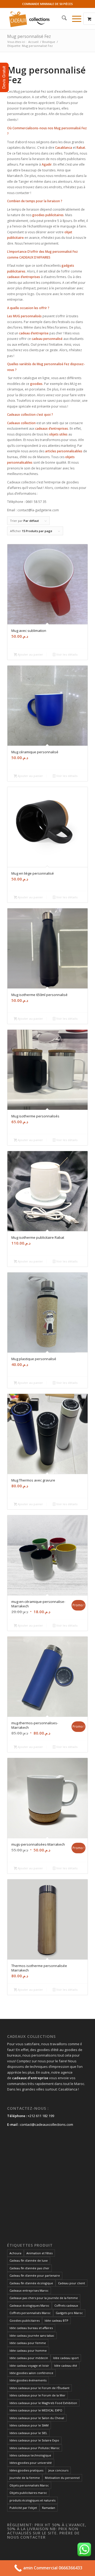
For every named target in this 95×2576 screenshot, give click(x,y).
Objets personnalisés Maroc (29, 2485)
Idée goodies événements (28, 2380)
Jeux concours (58, 2470)
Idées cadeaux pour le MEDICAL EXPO (36, 2410)
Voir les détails (66, 654)
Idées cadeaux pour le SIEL (28, 2433)
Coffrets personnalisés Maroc (30, 2313)
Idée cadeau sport (66, 2358)
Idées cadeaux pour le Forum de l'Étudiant (39, 2388)
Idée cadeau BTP (56, 2320)
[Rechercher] (62, 19)
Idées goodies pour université (31, 2463)
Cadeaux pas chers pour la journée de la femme (44, 2298)
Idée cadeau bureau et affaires (31, 2328)
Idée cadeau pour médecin (29, 2358)
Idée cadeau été (66, 2366)
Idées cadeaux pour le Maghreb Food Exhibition (43, 2403)
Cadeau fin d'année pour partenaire (35, 2275)
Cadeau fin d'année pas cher (29, 2268)
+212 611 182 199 (41, 2116)
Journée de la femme (25, 2478)
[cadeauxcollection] (39, 19)
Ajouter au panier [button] (30, 654)
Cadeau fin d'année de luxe (29, 2260)
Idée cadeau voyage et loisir (29, 2366)
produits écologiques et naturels (32, 2500)
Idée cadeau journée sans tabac (32, 2335)
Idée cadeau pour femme (28, 2343)
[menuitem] (62, 19)
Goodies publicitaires (25, 2320)
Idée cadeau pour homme (28, 2350)
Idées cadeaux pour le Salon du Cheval (37, 2418)
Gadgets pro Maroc (69, 2313)
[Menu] (74, 19)
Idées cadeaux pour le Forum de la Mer (37, 2395)
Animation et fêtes (39, 2253)
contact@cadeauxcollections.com (47, 2124)
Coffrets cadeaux (66, 2305)
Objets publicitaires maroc (28, 2493)
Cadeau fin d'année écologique (31, 2283)
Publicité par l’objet (23, 2508)
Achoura (15, 2253)
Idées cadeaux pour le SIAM (29, 2425)
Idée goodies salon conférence (31, 2373)
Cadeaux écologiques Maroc (29, 2305)
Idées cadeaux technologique (30, 2455)
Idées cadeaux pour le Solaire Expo (34, 2440)
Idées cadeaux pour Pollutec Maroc (35, 2448)
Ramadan (49, 2508)
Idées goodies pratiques (26, 2470)
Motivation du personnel (62, 2478)
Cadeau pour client (72, 2283)
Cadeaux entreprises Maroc (29, 2290)
